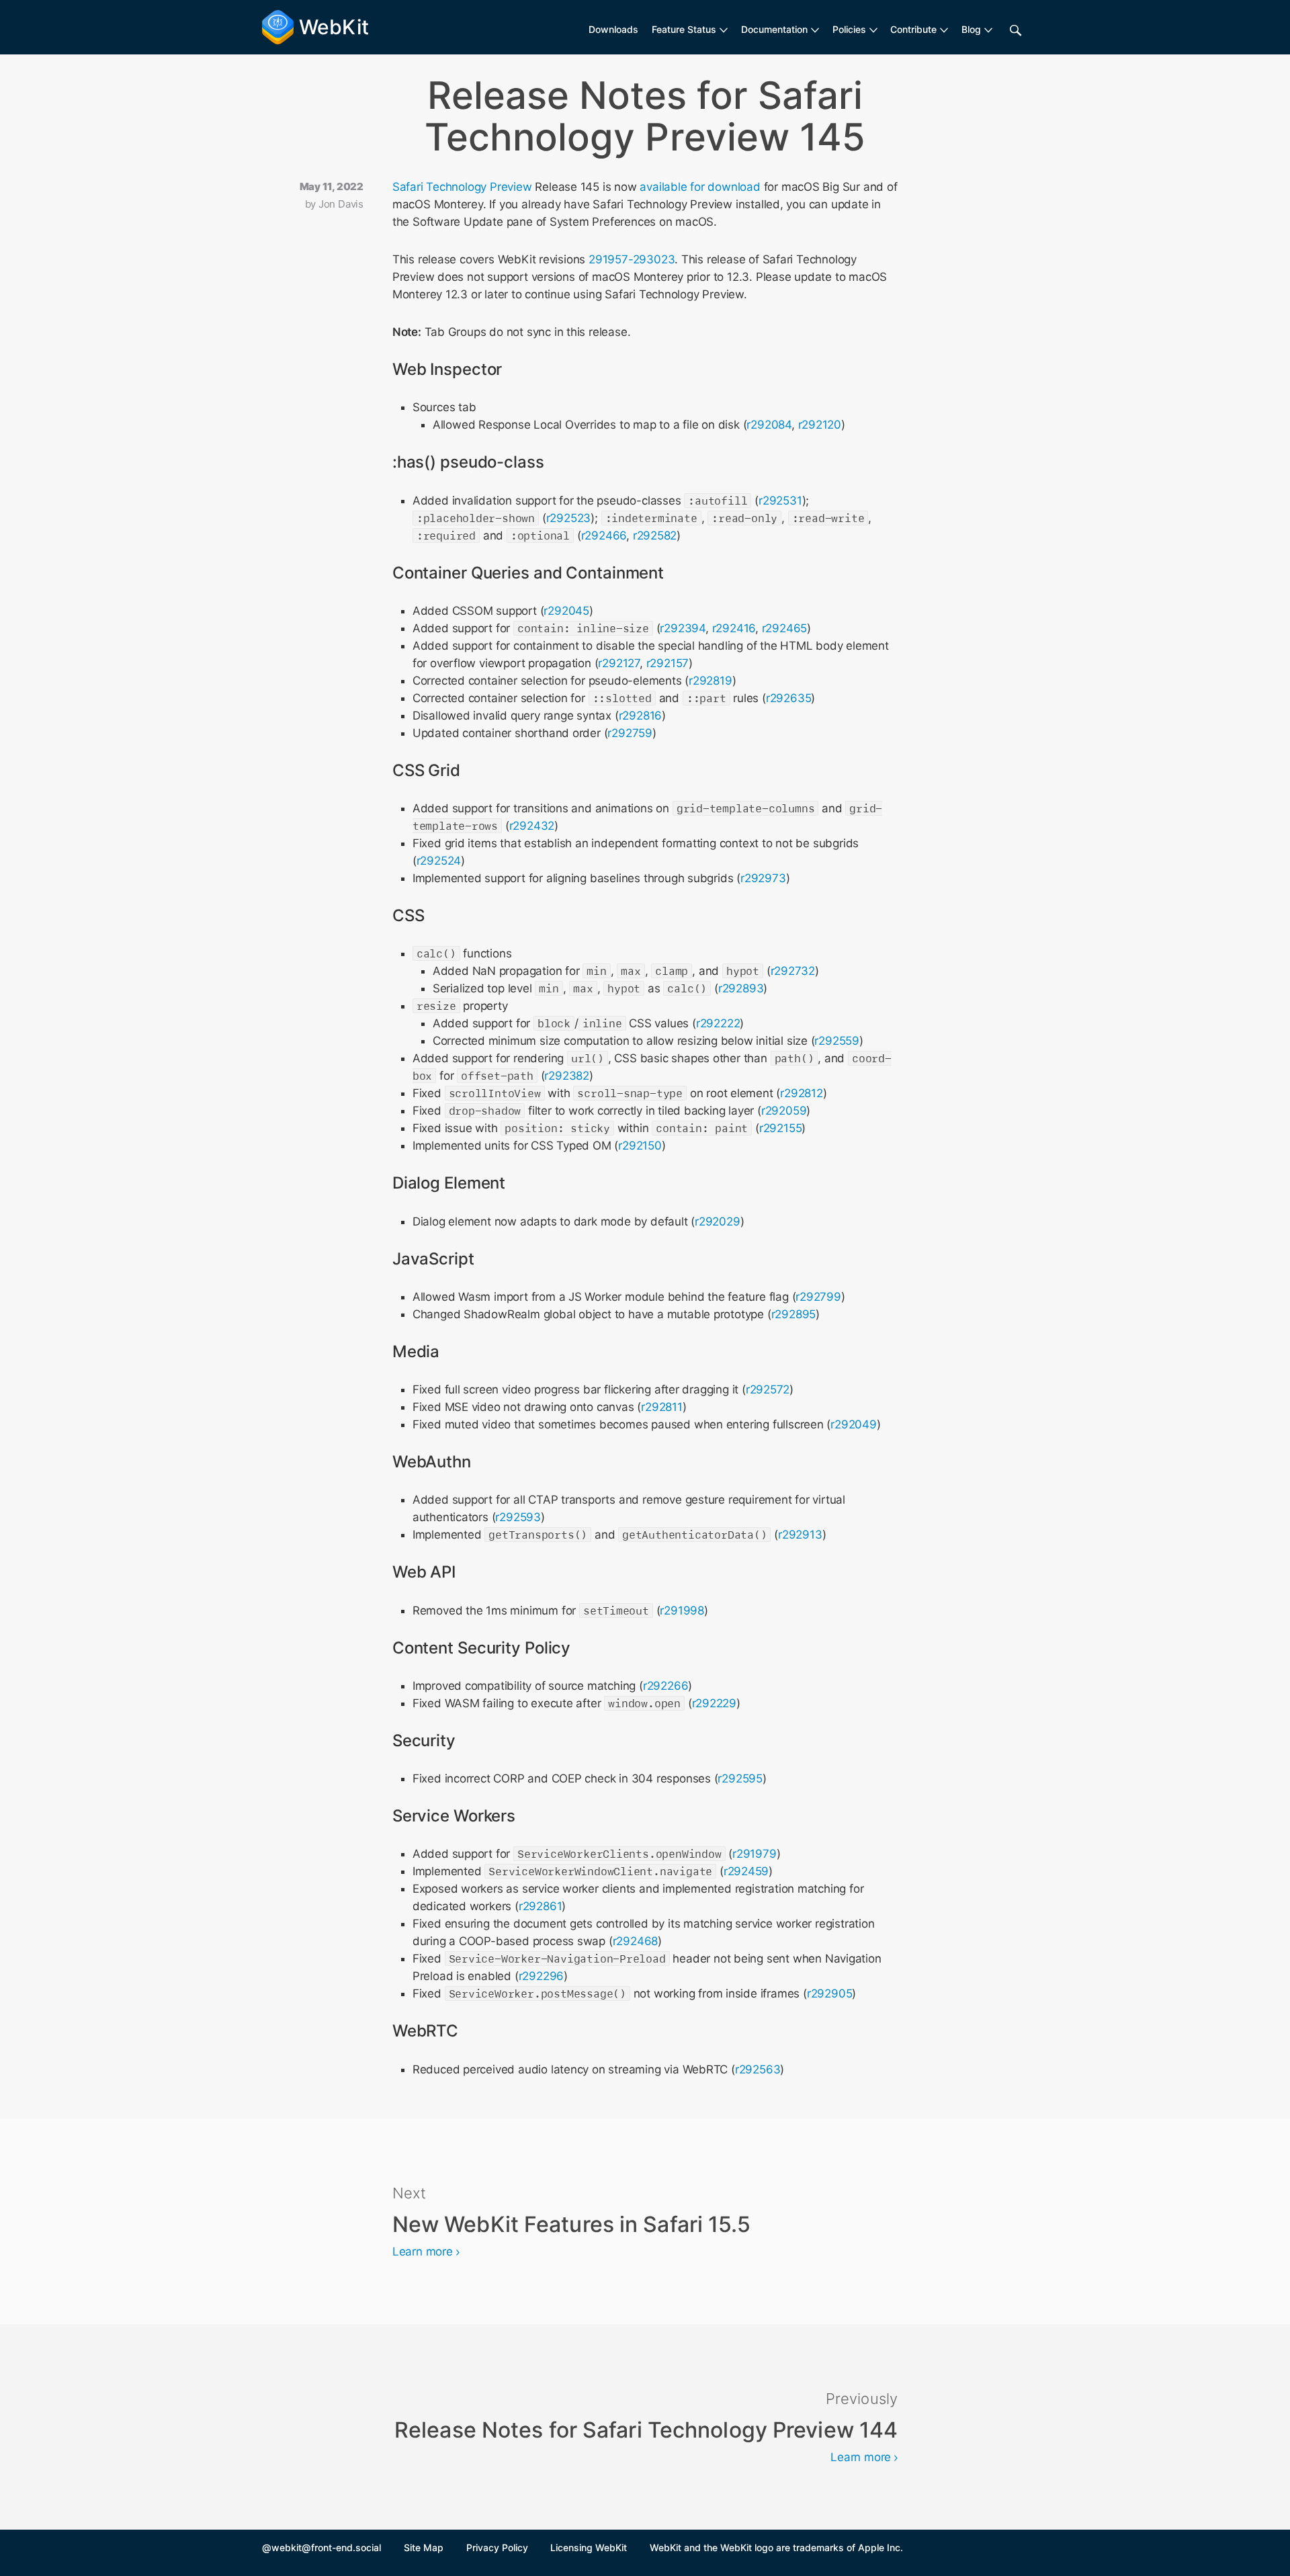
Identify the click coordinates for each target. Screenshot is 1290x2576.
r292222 (718, 1023)
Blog (971, 29)
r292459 (746, 1871)
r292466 (604, 535)
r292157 (668, 663)
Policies (849, 29)
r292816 (641, 716)
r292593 (518, 1517)
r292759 (630, 733)
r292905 (830, 1993)
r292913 (800, 1535)
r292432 (532, 826)
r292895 (794, 1314)
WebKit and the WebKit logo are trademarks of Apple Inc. (776, 2547)
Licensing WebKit (589, 2547)
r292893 (741, 988)
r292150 (640, 1146)
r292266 (666, 1686)
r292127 (619, 663)
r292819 (711, 681)
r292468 (636, 1941)
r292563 (758, 2069)
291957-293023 (632, 259)
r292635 (789, 698)
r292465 (785, 628)
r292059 (784, 1111)
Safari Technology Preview (462, 187)
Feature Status (684, 29)
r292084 (769, 425)
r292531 (780, 501)
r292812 (802, 1093)
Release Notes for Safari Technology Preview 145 (645, 116)
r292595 (740, 1778)
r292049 (854, 1424)
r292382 (567, 1076)
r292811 (662, 1407)
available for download (700, 187)
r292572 (768, 1389)
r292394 (683, 628)
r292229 (715, 1703)
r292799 (818, 1297)
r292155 (781, 1128)
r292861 (541, 1906)
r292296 (542, 1976)
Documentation (774, 29)
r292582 (655, 535)
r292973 (763, 878)
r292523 (569, 518)
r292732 (793, 971)
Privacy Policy (497, 2547)
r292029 (718, 1221)
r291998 (682, 1611)
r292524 (439, 861)
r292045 (566, 611)
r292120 (820, 425)
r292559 (837, 1041)
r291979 (755, 1854)
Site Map (424, 2547)
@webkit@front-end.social (321, 2547)
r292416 (734, 628)
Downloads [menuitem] (613, 29)
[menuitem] (690, 30)
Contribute (913, 29)
